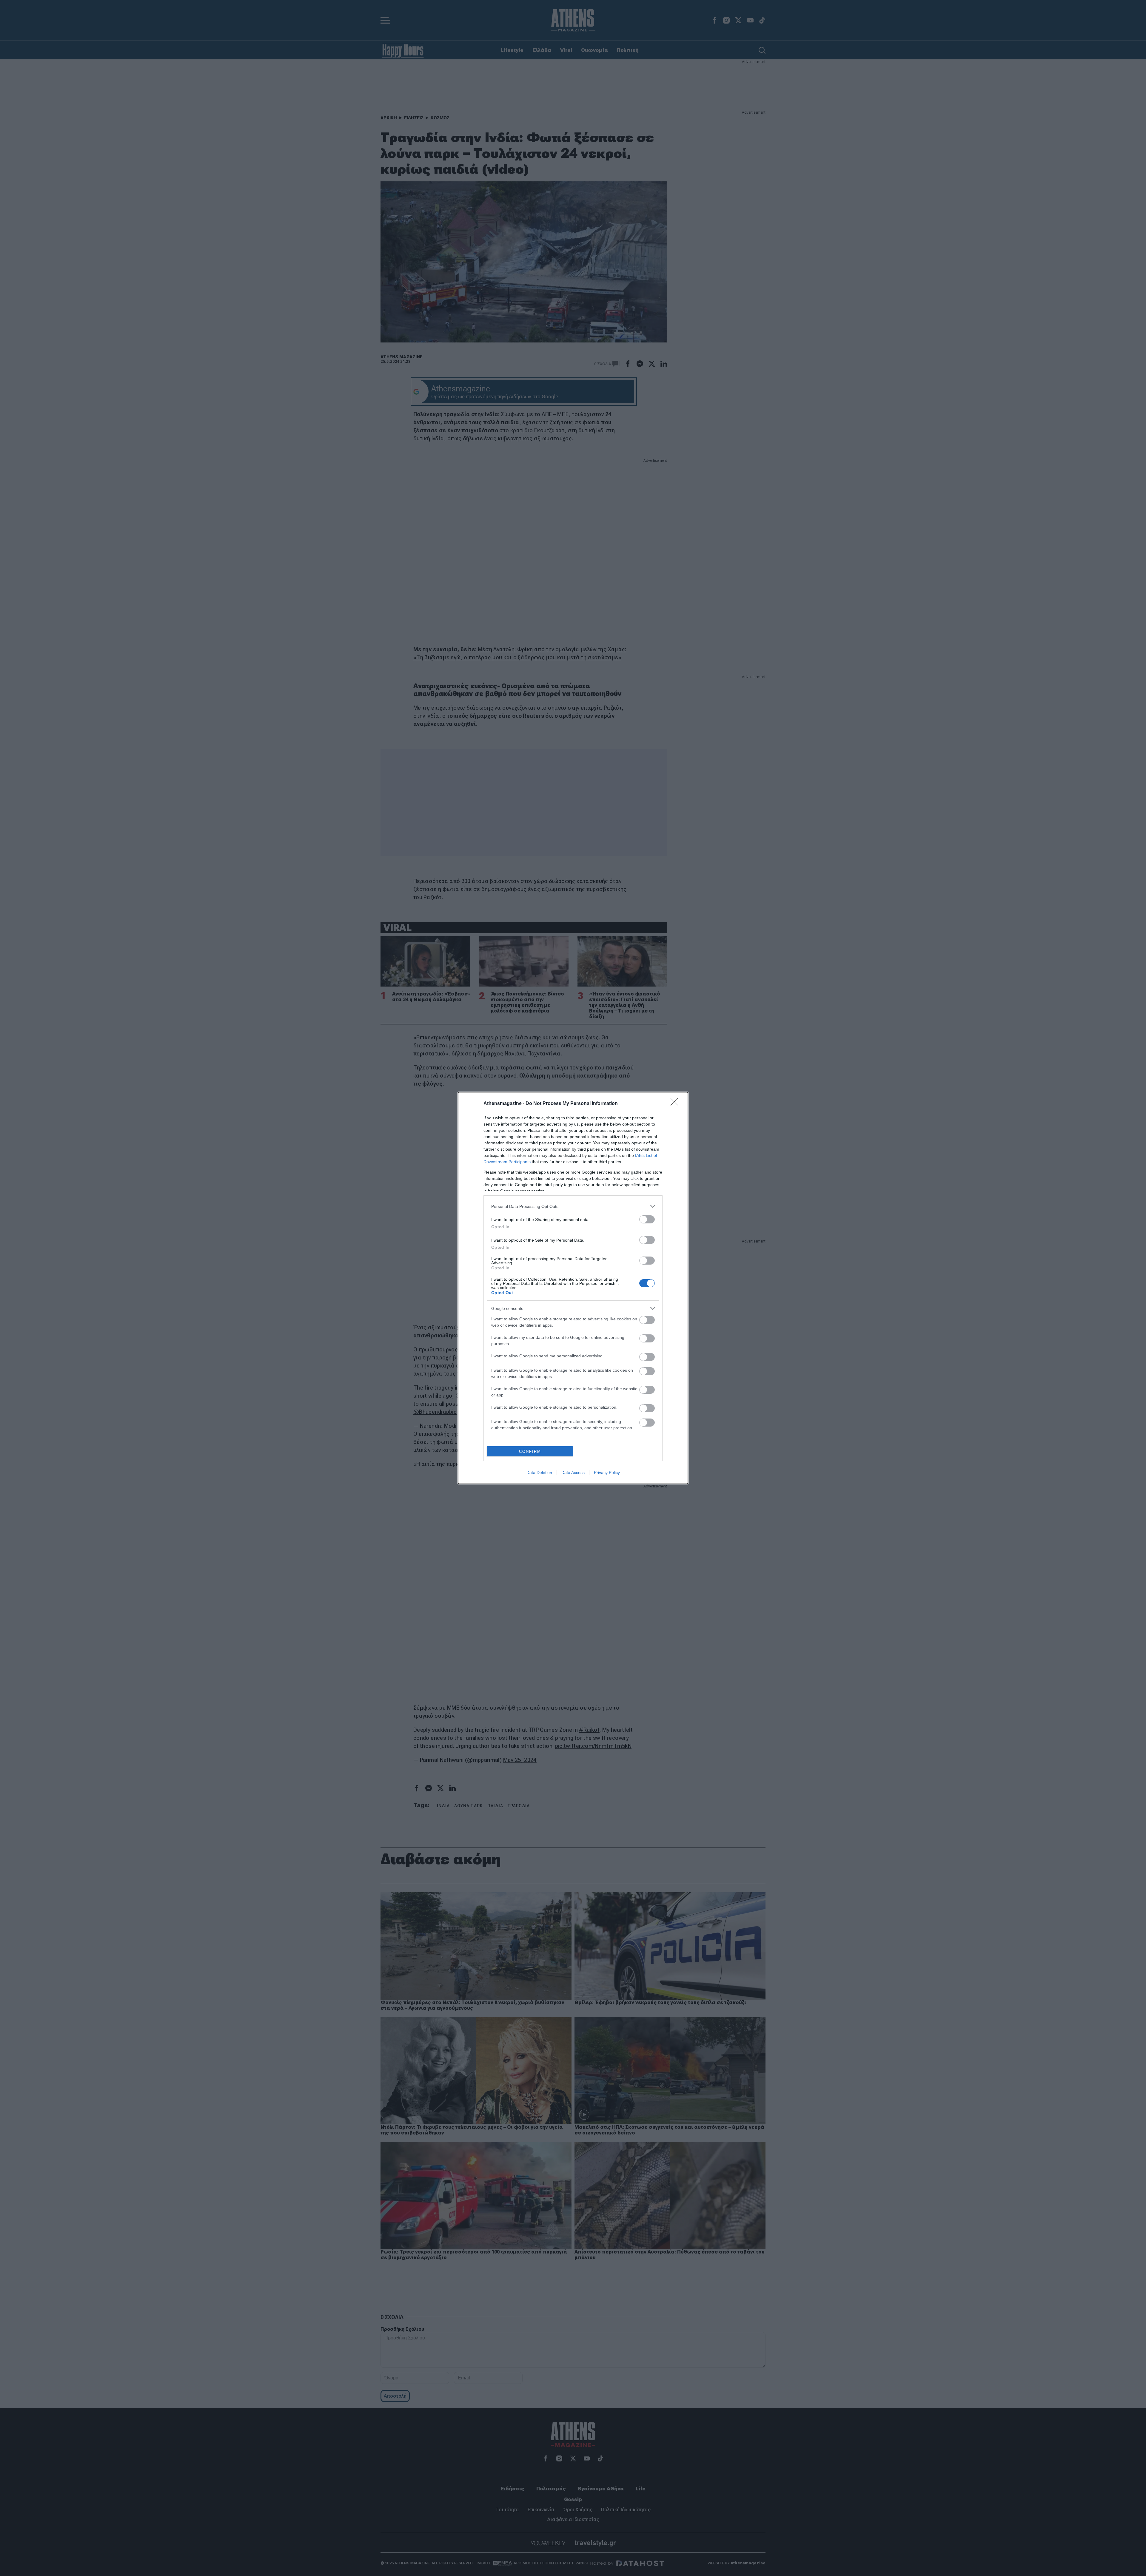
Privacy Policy (607, 1473)
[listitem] (573, 1206)
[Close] (676, 1104)
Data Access (573, 1473)
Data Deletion (539, 1473)
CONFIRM (530, 1451)
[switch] (647, 1219)
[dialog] (573, 1288)
